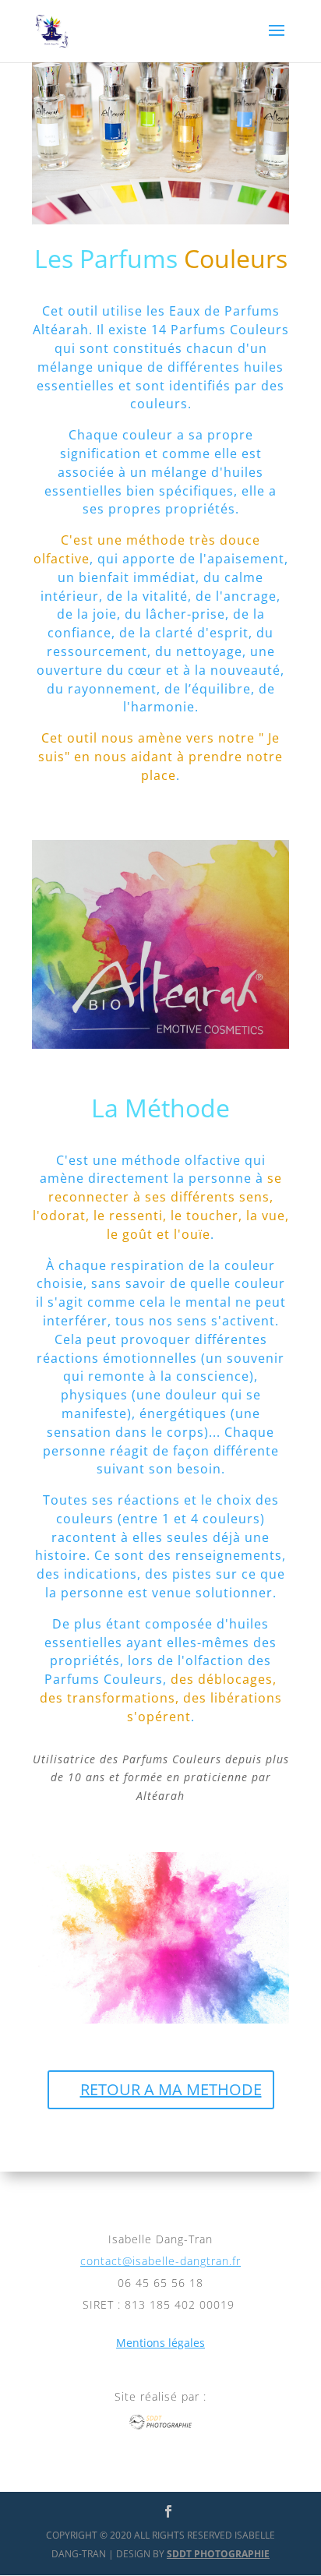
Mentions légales (160, 2343)
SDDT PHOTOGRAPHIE (218, 2554)
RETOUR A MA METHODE (171, 2089)
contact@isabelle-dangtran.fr (160, 2261)
